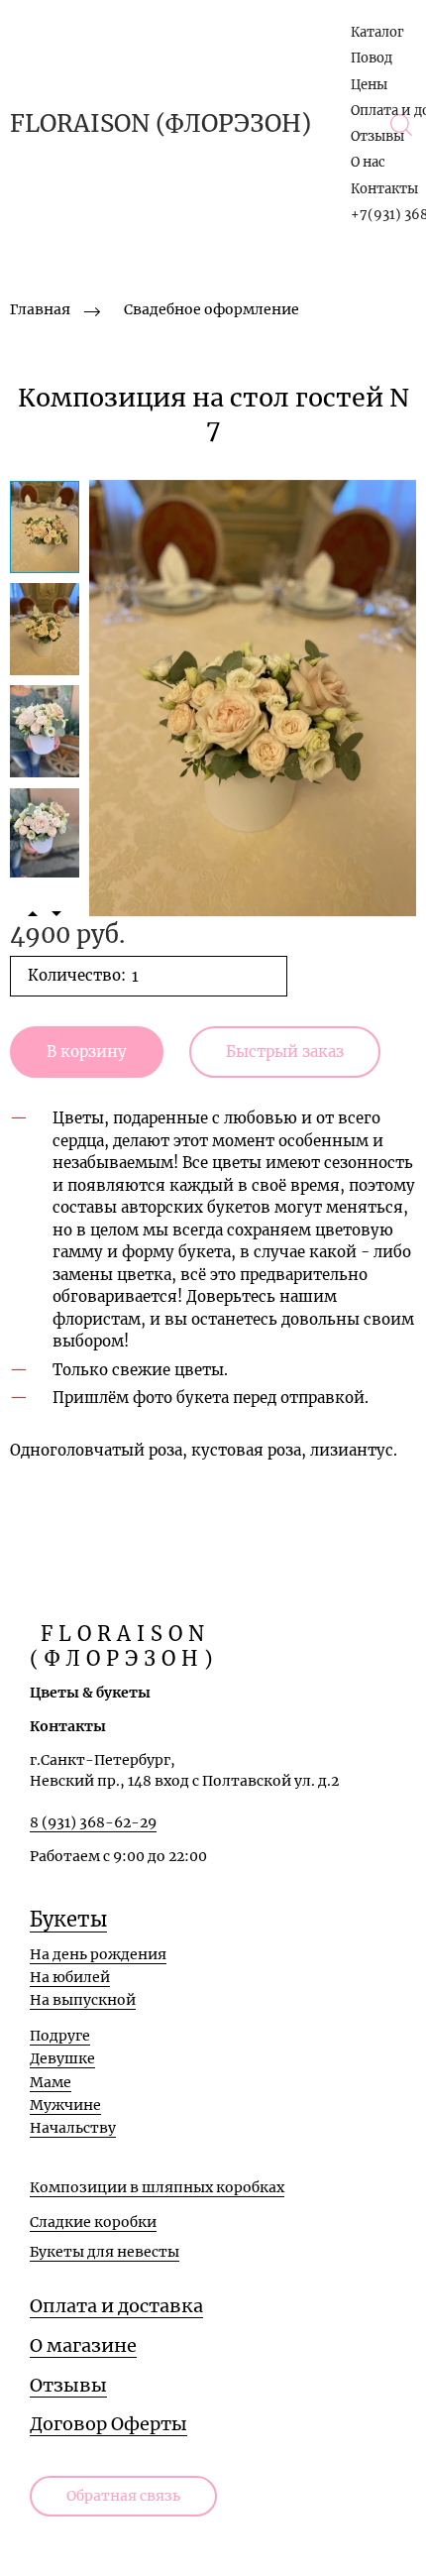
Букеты (68, 1919)
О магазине (83, 2345)
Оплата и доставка (116, 2306)
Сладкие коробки (93, 2222)
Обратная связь (123, 2496)
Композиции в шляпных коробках (157, 2187)
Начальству (73, 2128)
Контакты (384, 189)
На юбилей (70, 1977)
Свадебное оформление (212, 309)
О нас (368, 162)
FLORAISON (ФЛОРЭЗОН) (160, 124)
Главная (40, 309)
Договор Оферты (108, 2424)
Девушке (62, 2058)
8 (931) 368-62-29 (93, 1822)
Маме (51, 2082)
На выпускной (83, 2000)
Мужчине (65, 2105)
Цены (369, 85)
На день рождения (98, 1954)
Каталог (377, 32)
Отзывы (377, 136)
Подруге (60, 2036)
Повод (372, 58)
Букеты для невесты (105, 2252)
